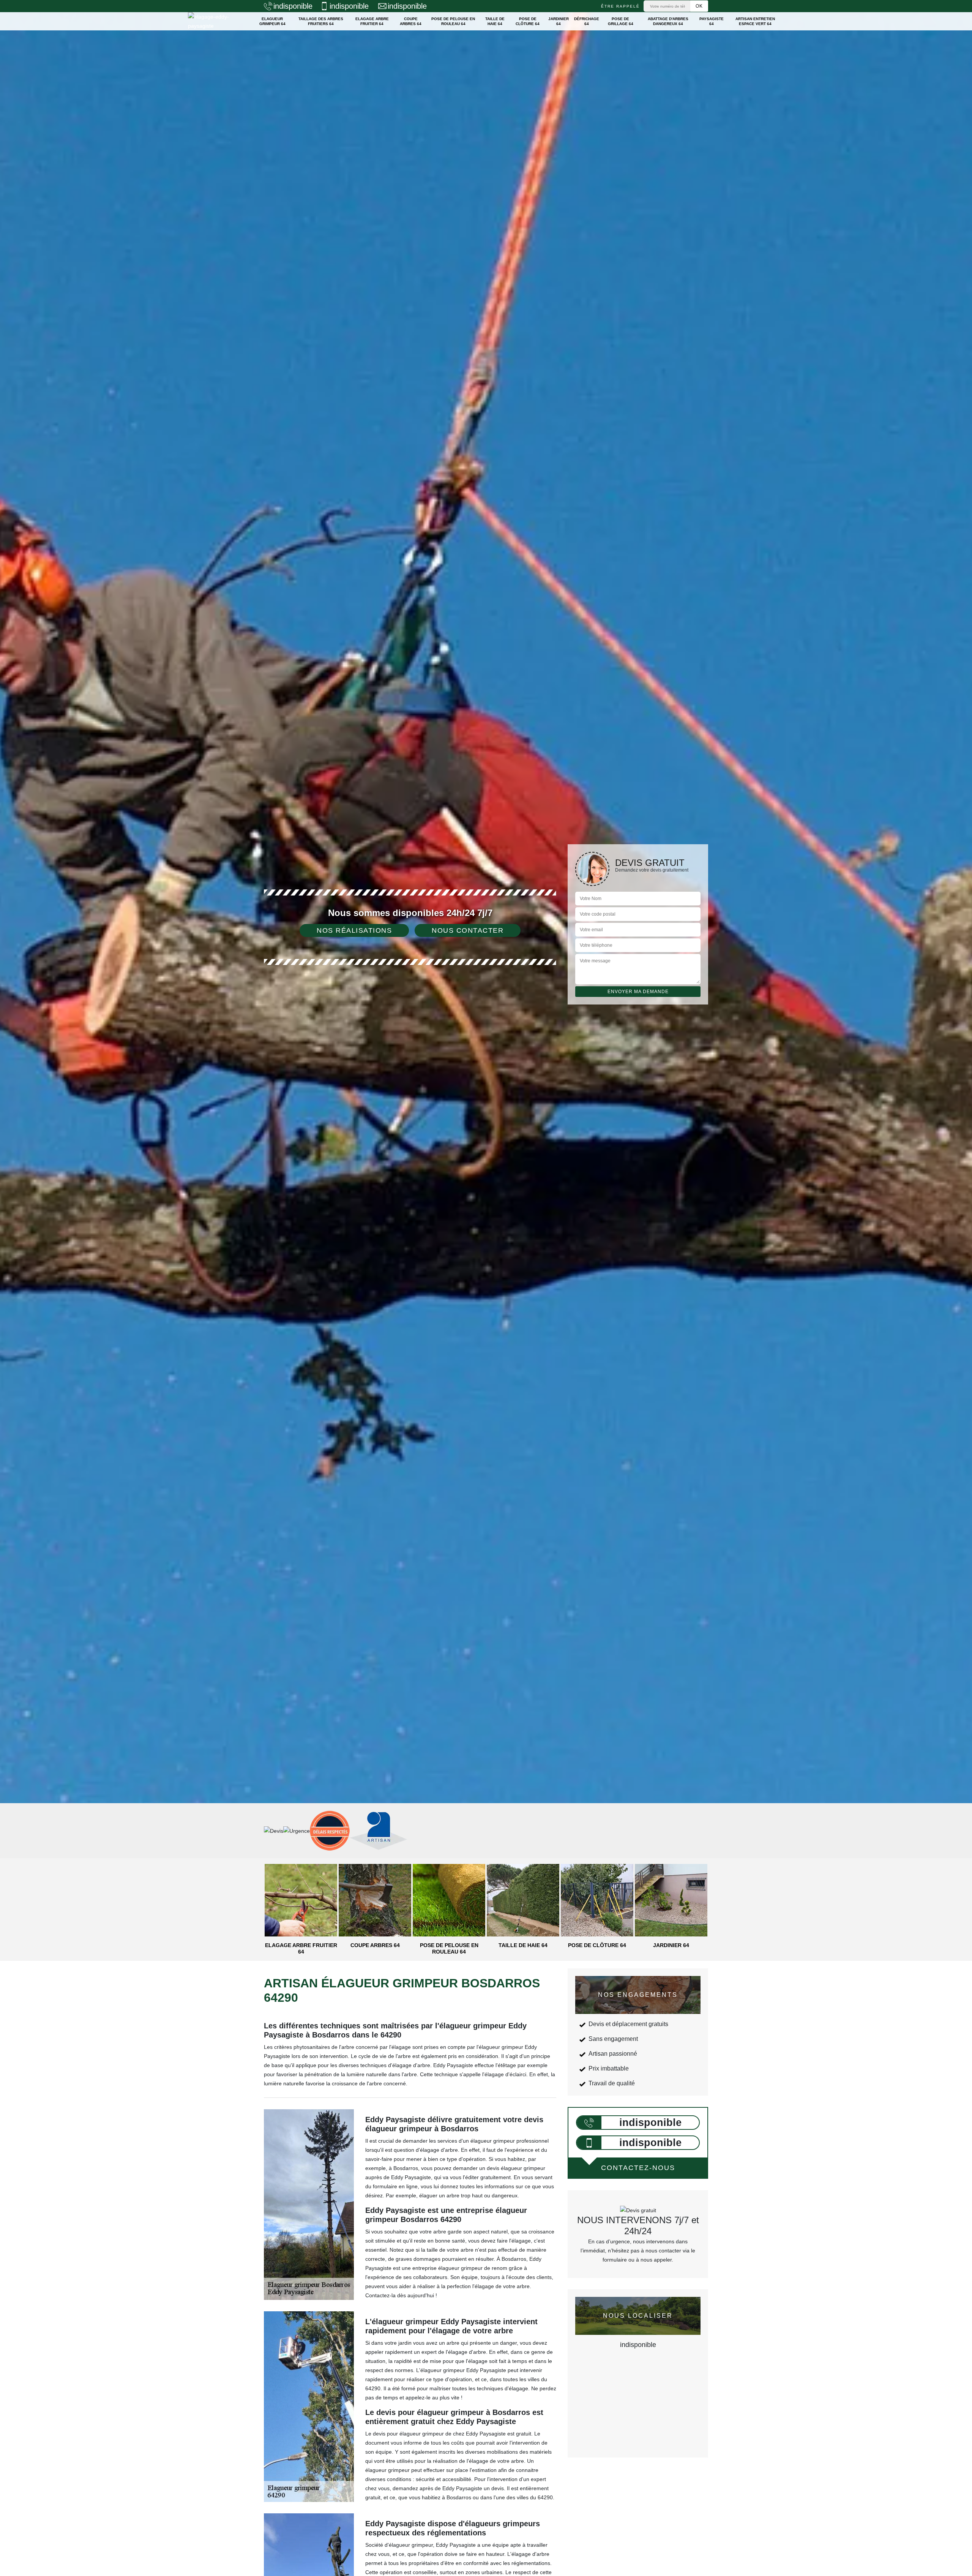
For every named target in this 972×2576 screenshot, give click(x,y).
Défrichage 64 (587, 21)
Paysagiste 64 (712, 21)
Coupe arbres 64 (411, 21)
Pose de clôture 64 (528, 21)
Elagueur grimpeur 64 (272, 21)
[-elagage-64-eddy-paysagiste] (215, 21)
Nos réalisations (354, 930)
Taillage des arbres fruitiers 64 (321, 21)
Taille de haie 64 (495, 21)
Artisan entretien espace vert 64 (755, 21)
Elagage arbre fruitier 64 (372, 21)
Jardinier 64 (559, 21)
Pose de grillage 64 (621, 21)
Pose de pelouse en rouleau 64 (453, 21)
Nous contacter (468, 930)
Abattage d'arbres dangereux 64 (668, 21)
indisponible (293, 6)
